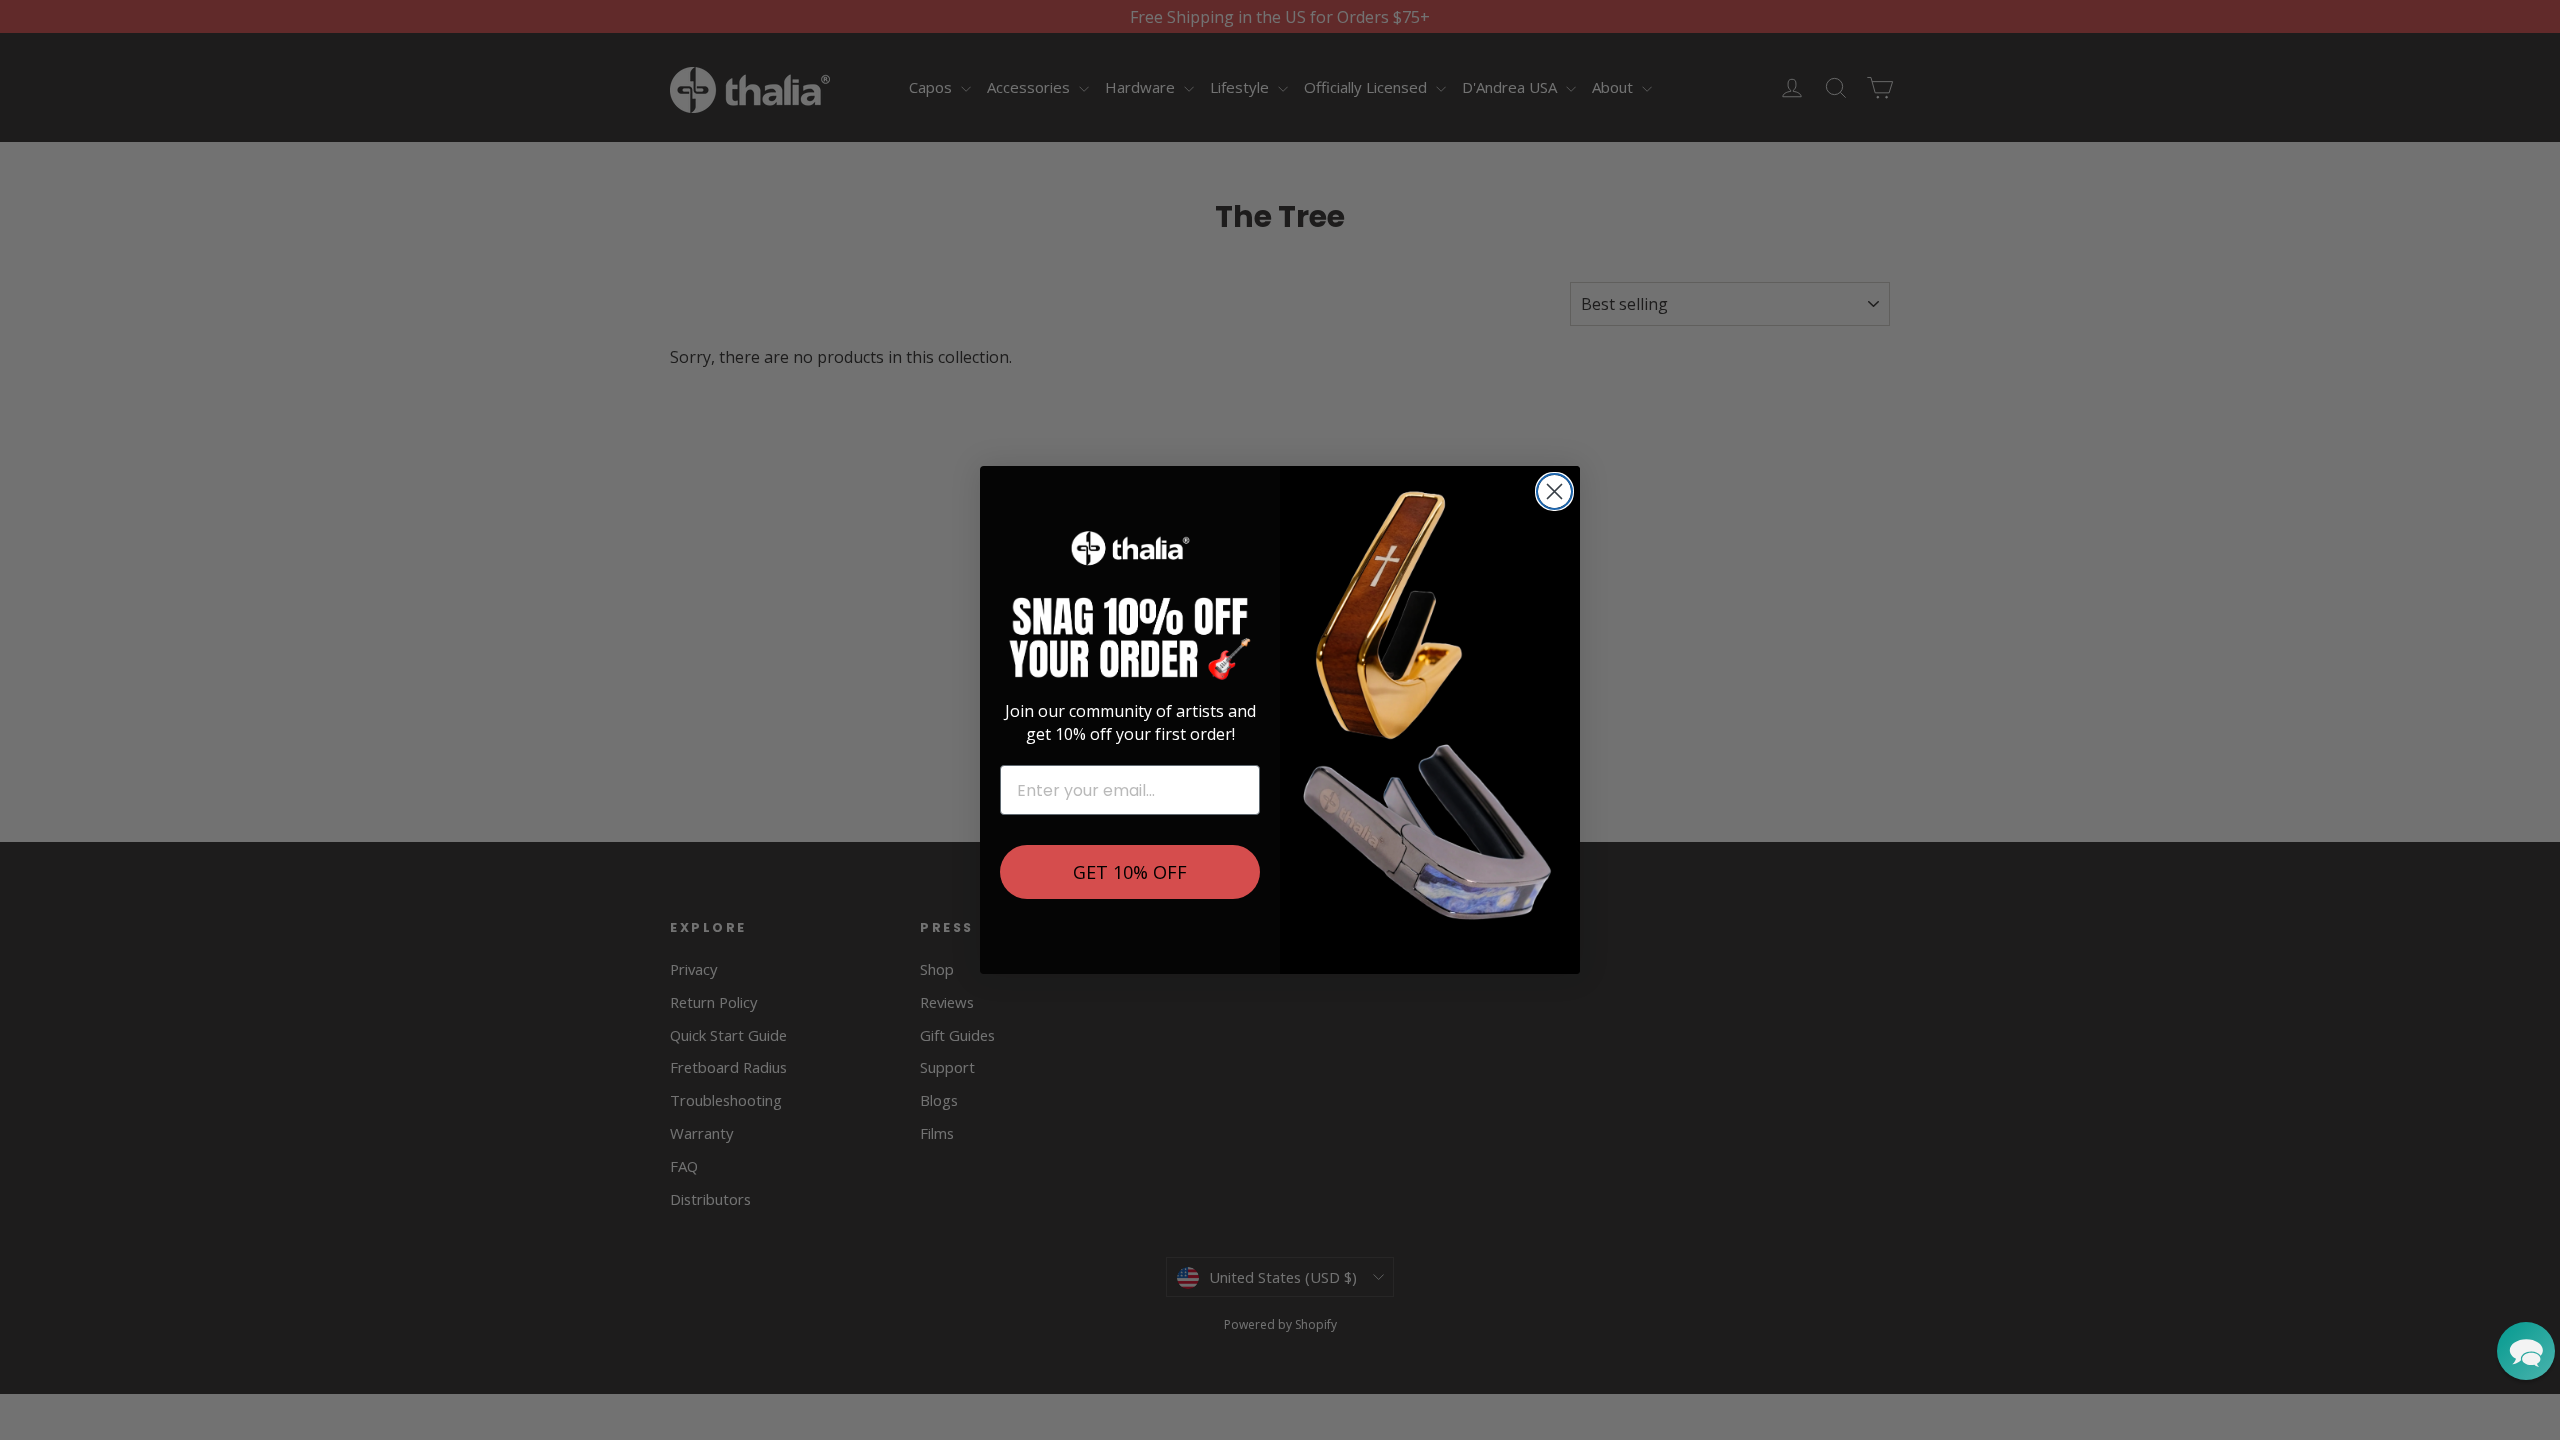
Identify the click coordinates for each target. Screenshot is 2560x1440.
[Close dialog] (1554, 491)
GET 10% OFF (1130, 872)
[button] (2526, 1351)
